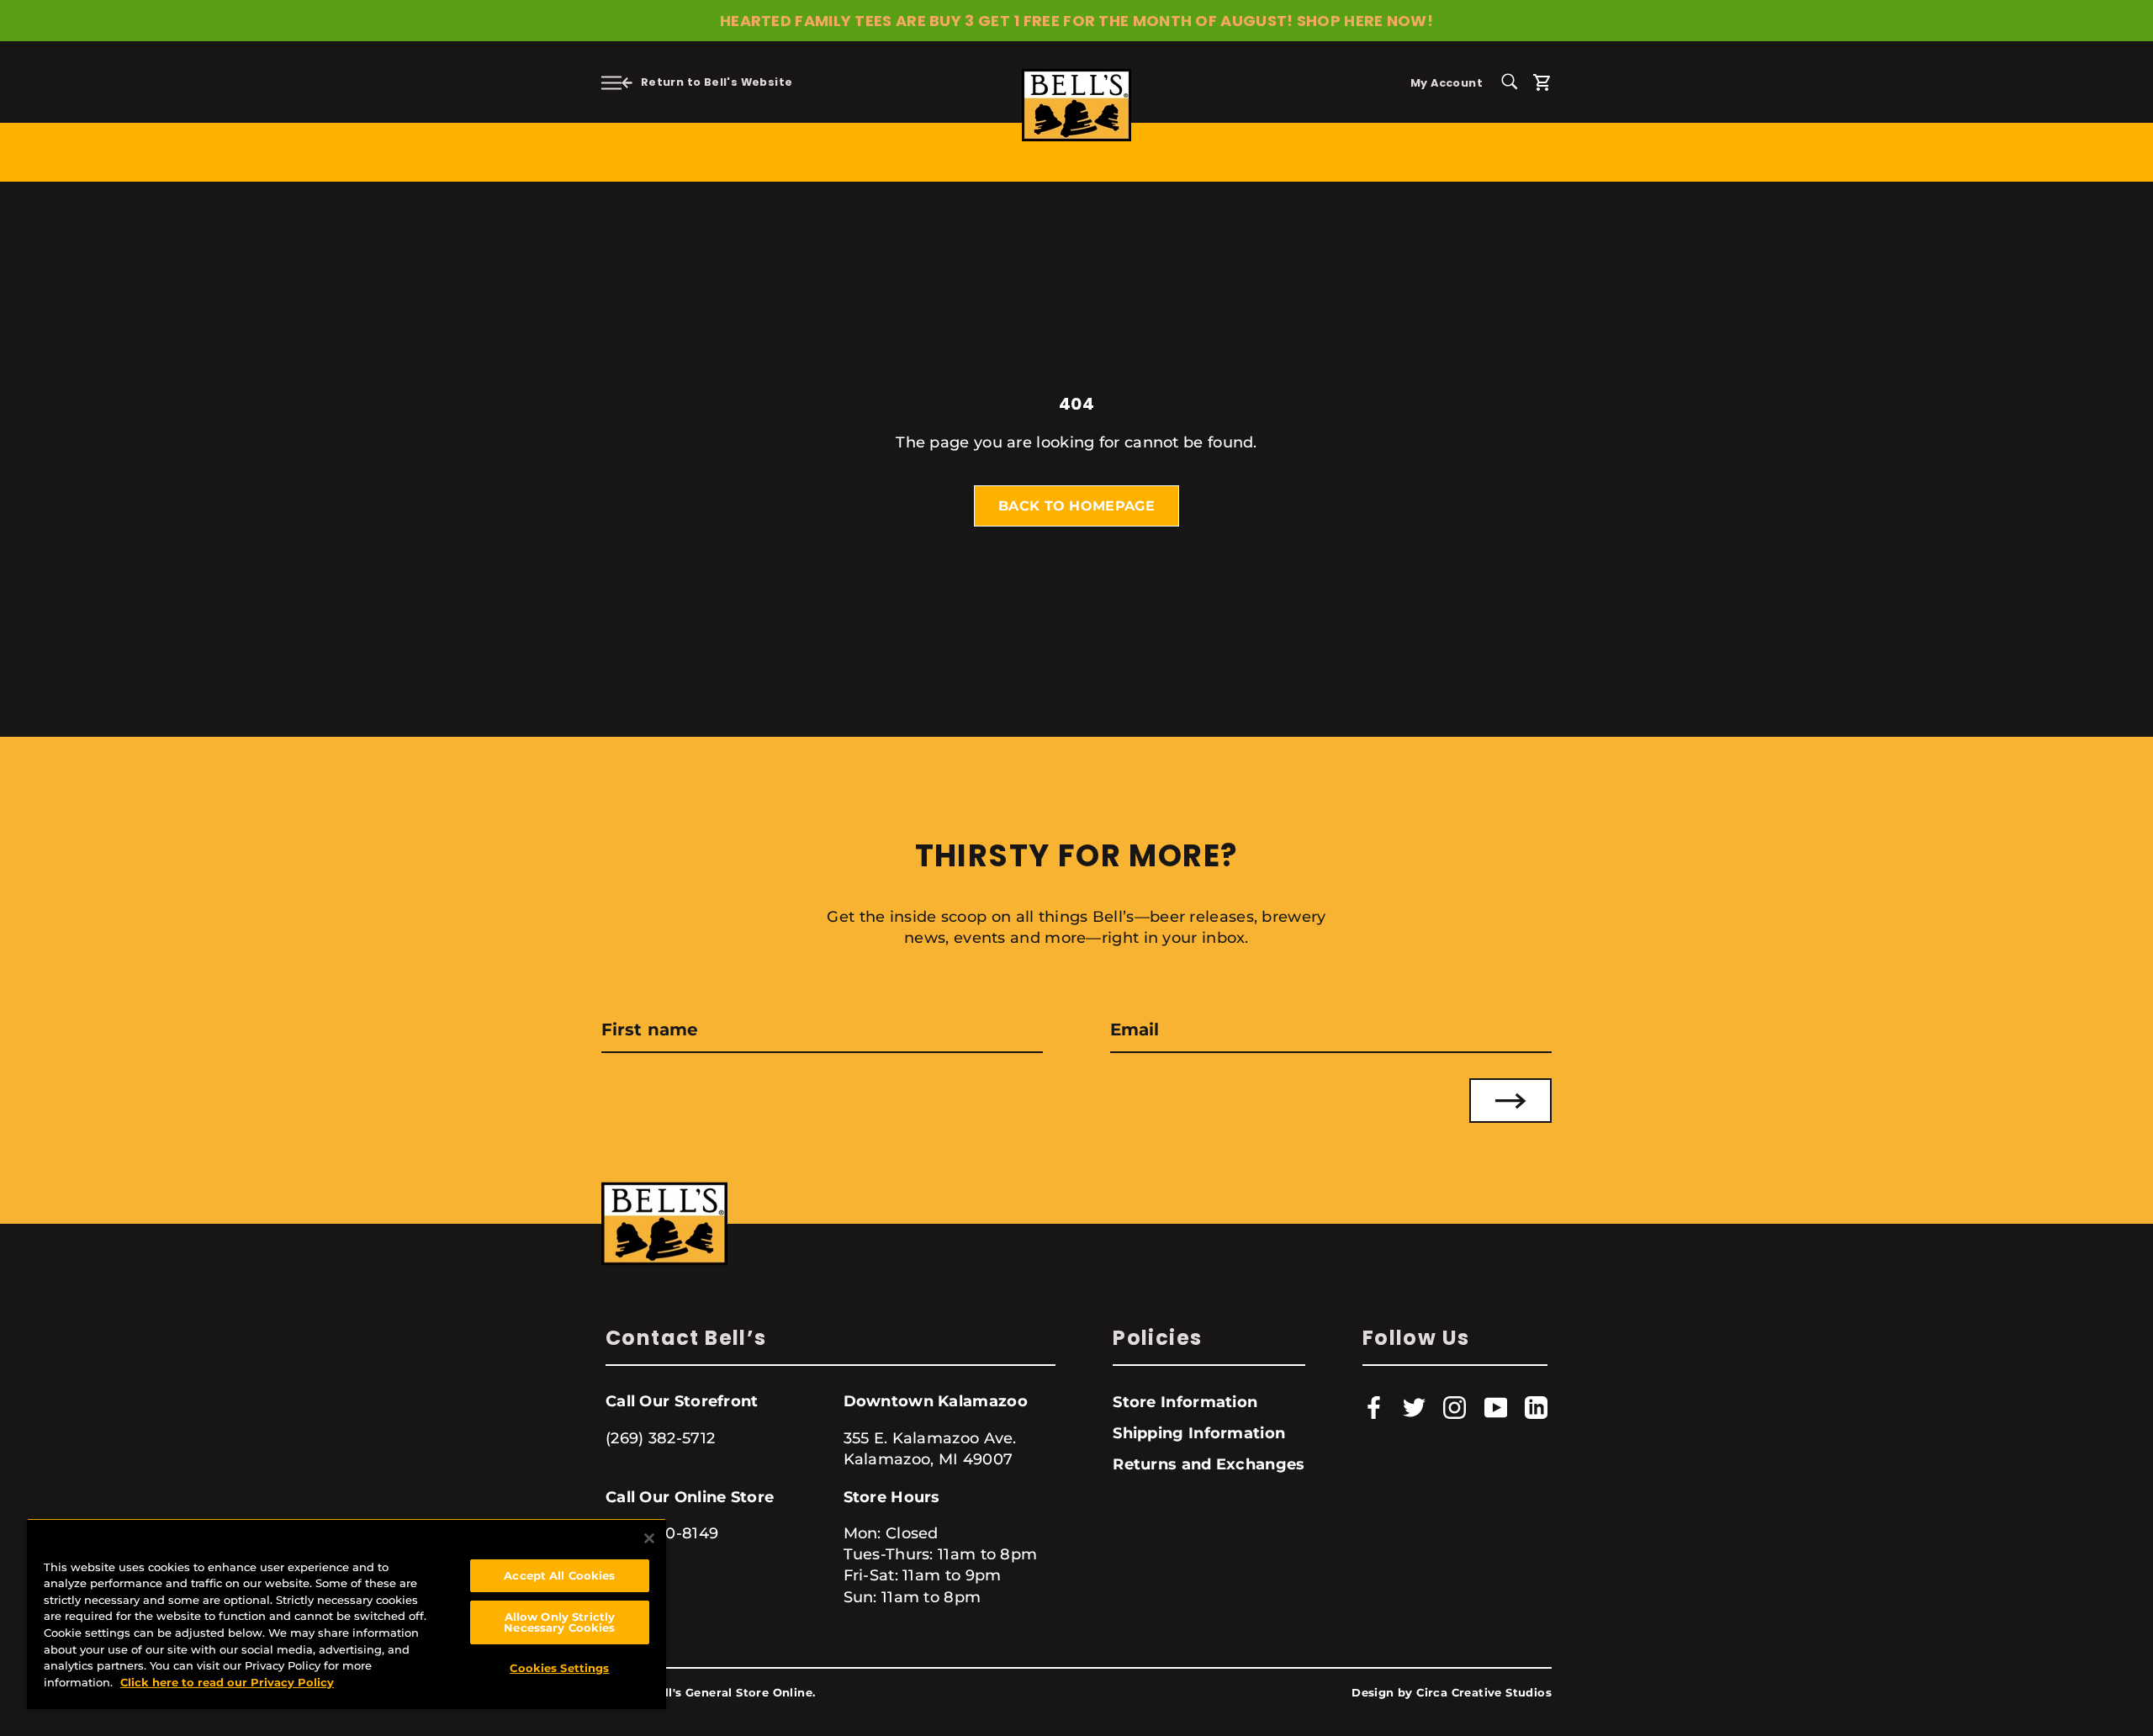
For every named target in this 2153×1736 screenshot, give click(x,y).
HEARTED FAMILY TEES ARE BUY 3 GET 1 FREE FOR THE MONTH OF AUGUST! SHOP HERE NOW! (1076, 21)
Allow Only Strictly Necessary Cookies (559, 1622)
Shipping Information (1199, 1433)
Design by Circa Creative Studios (1452, 1693)
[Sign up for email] (1510, 1101)
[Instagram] (1455, 1408)
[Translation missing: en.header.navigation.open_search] (1516, 80)
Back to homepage (1076, 506)
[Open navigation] (611, 82)
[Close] (649, 1538)
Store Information (1185, 1402)
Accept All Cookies (559, 1575)
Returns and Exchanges (1209, 1464)
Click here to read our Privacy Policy (227, 1682)
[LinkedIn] (1536, 1408)
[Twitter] (1414, 1408)
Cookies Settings (559, 1668)
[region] (346, 1614)
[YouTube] (1496, 1408)
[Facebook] (1374, 1408)
